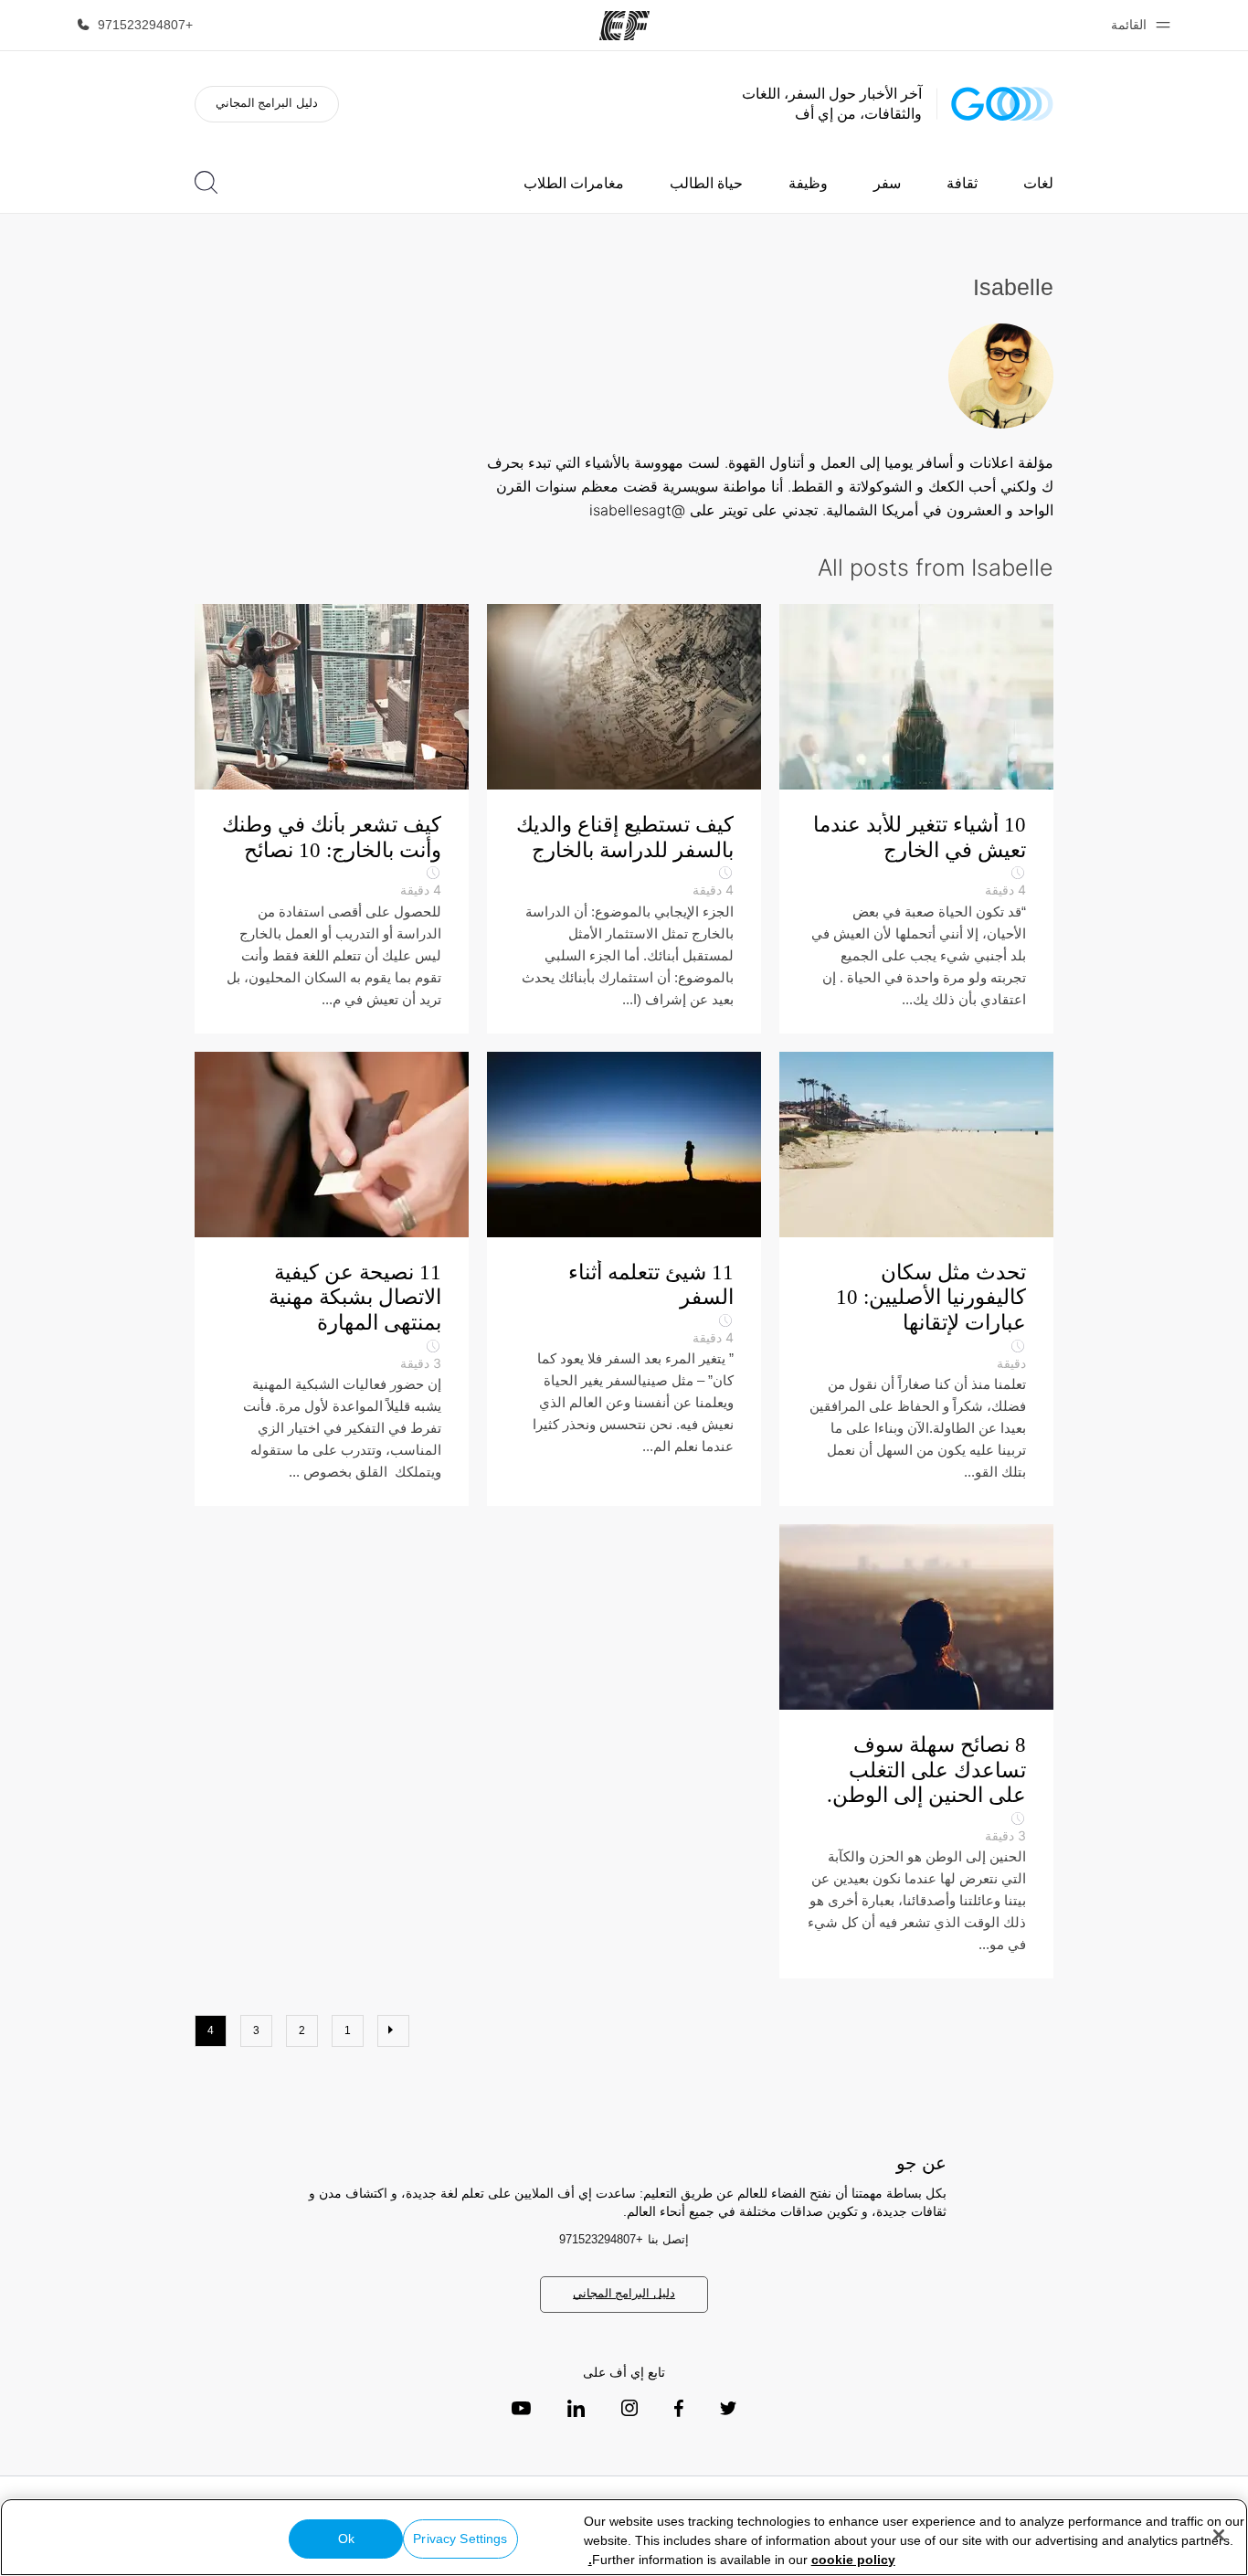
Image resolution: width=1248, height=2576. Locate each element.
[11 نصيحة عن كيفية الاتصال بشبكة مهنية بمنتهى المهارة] (332, 1279)
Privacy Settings (460, 2539)
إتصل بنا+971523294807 (624, 2239)
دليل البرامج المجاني (267, 103)
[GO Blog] (1002, 104)
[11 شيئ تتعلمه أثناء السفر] (624, 1279)
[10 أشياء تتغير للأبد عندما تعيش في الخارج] (916, 819)
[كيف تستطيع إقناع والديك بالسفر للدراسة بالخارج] (624, 819)
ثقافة (962, 183)
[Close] (1219, 2535)
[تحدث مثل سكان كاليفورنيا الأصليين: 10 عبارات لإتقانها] (916, 1279)
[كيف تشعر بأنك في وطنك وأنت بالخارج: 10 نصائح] (332, 819)
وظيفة (808, 183)
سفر (887, 183)
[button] (1138, 25)
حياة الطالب (706, 183)
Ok (346, 2539)
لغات (1038, 183)
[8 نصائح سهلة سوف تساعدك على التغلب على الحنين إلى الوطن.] (916, 1751)
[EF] (624, 26)
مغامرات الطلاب (574, 183)
